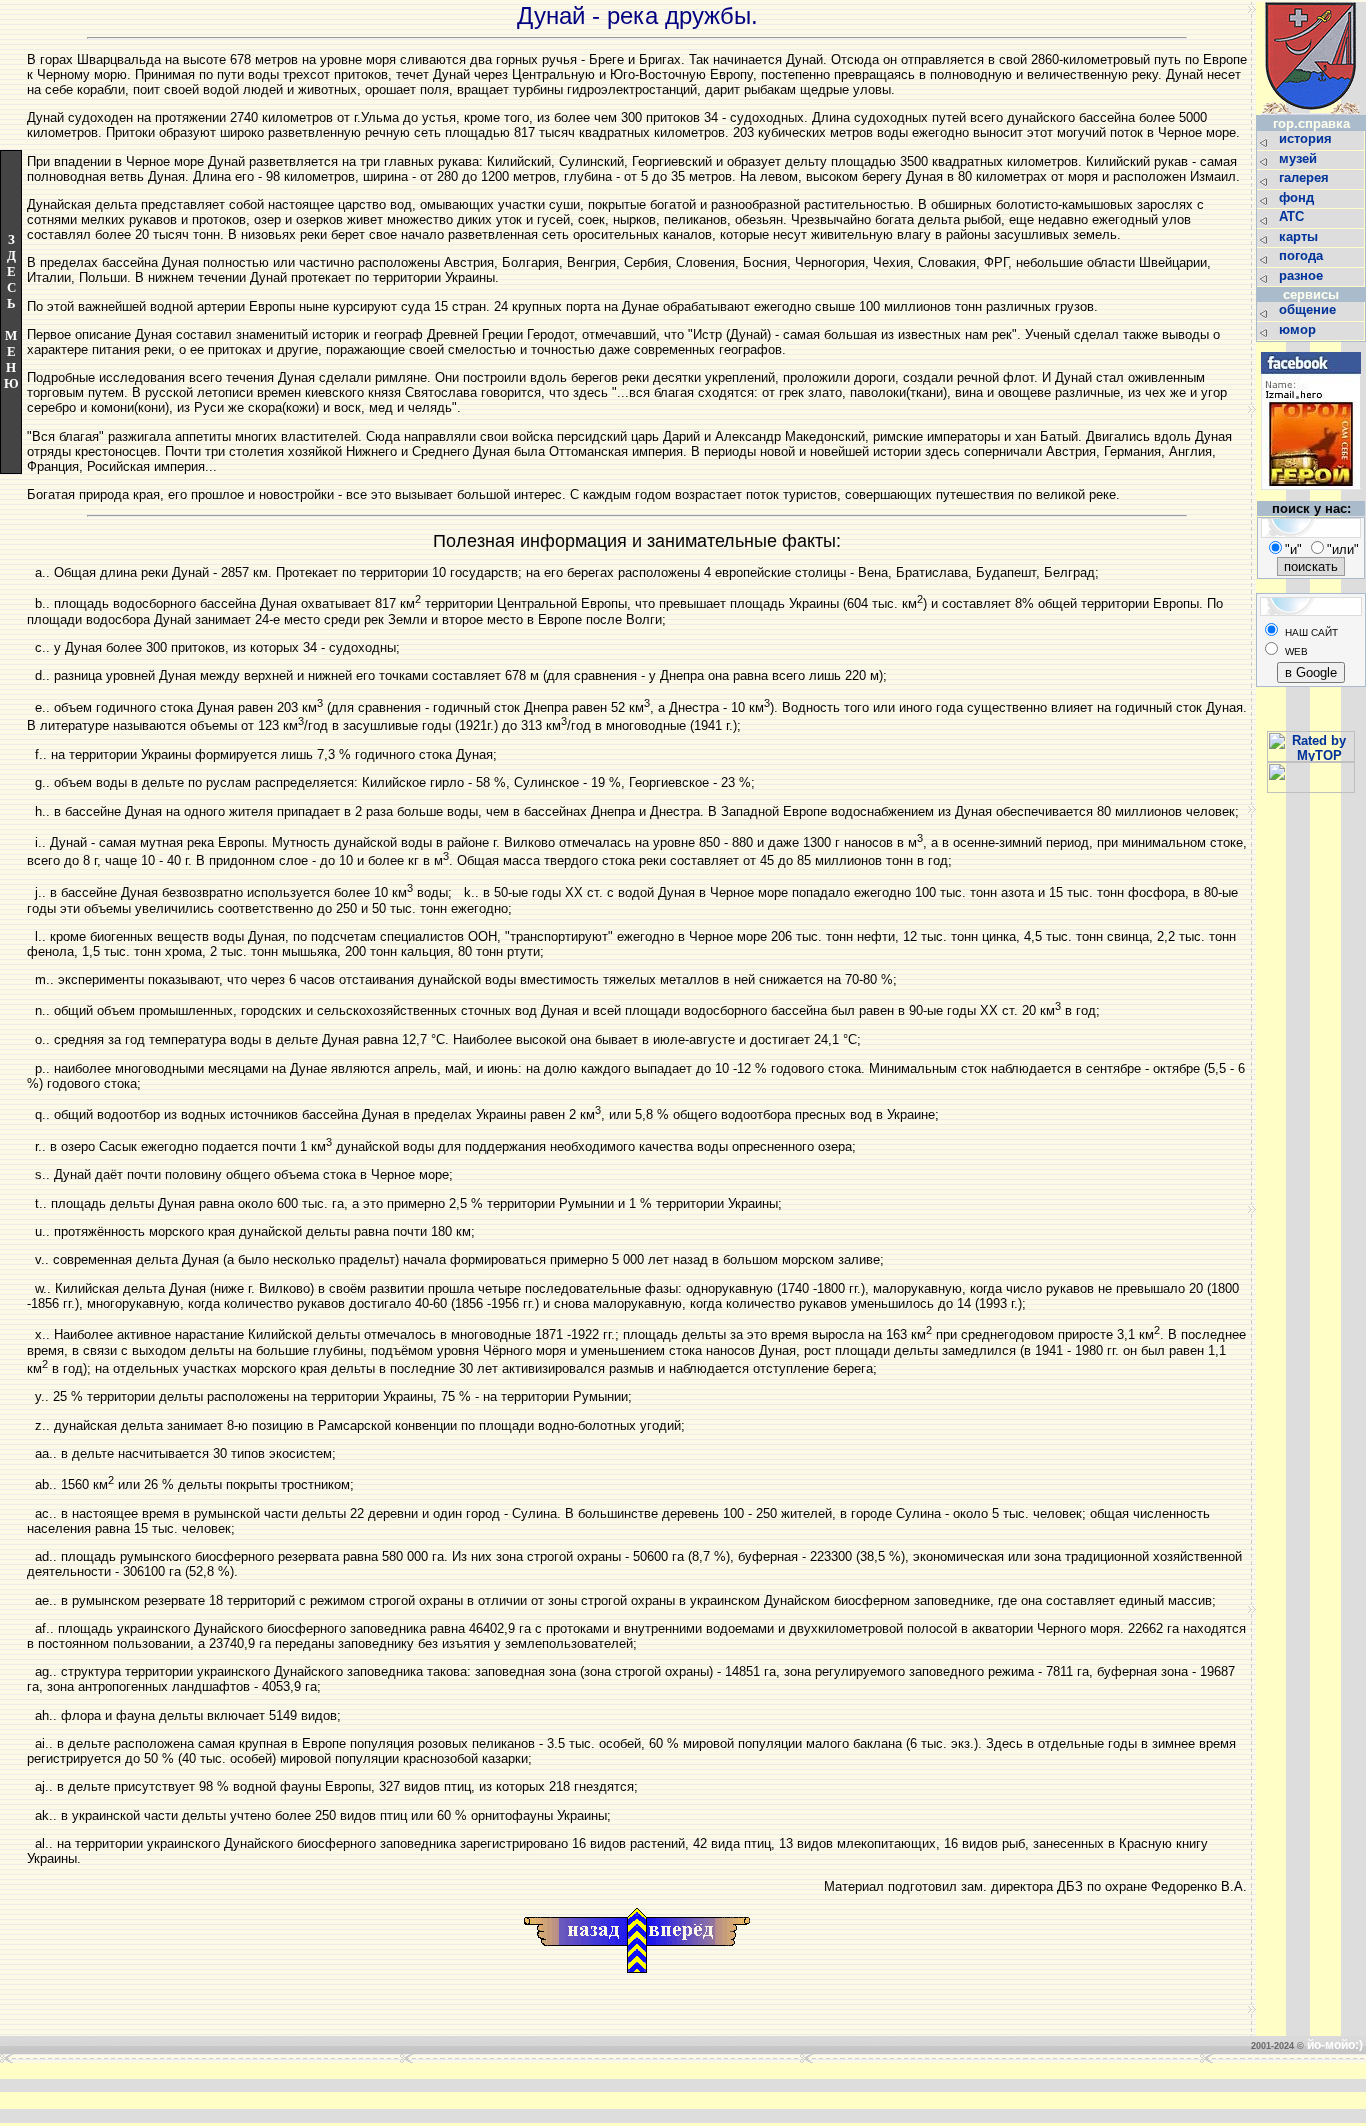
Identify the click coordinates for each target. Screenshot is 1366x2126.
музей (1300, 158)
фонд (1298, 197)
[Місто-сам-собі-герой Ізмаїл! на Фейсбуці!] (1311, 495)
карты (1300, 236)
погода (1303, 255)
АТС (1293, 216)
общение (1309, 309)
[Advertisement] (377, 2093)
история (1307, 138)
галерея (1306, 177)
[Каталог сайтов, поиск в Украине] (1311, 788)
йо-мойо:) (1335, 2045)
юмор (1299, 329)
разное (1303, 275)
